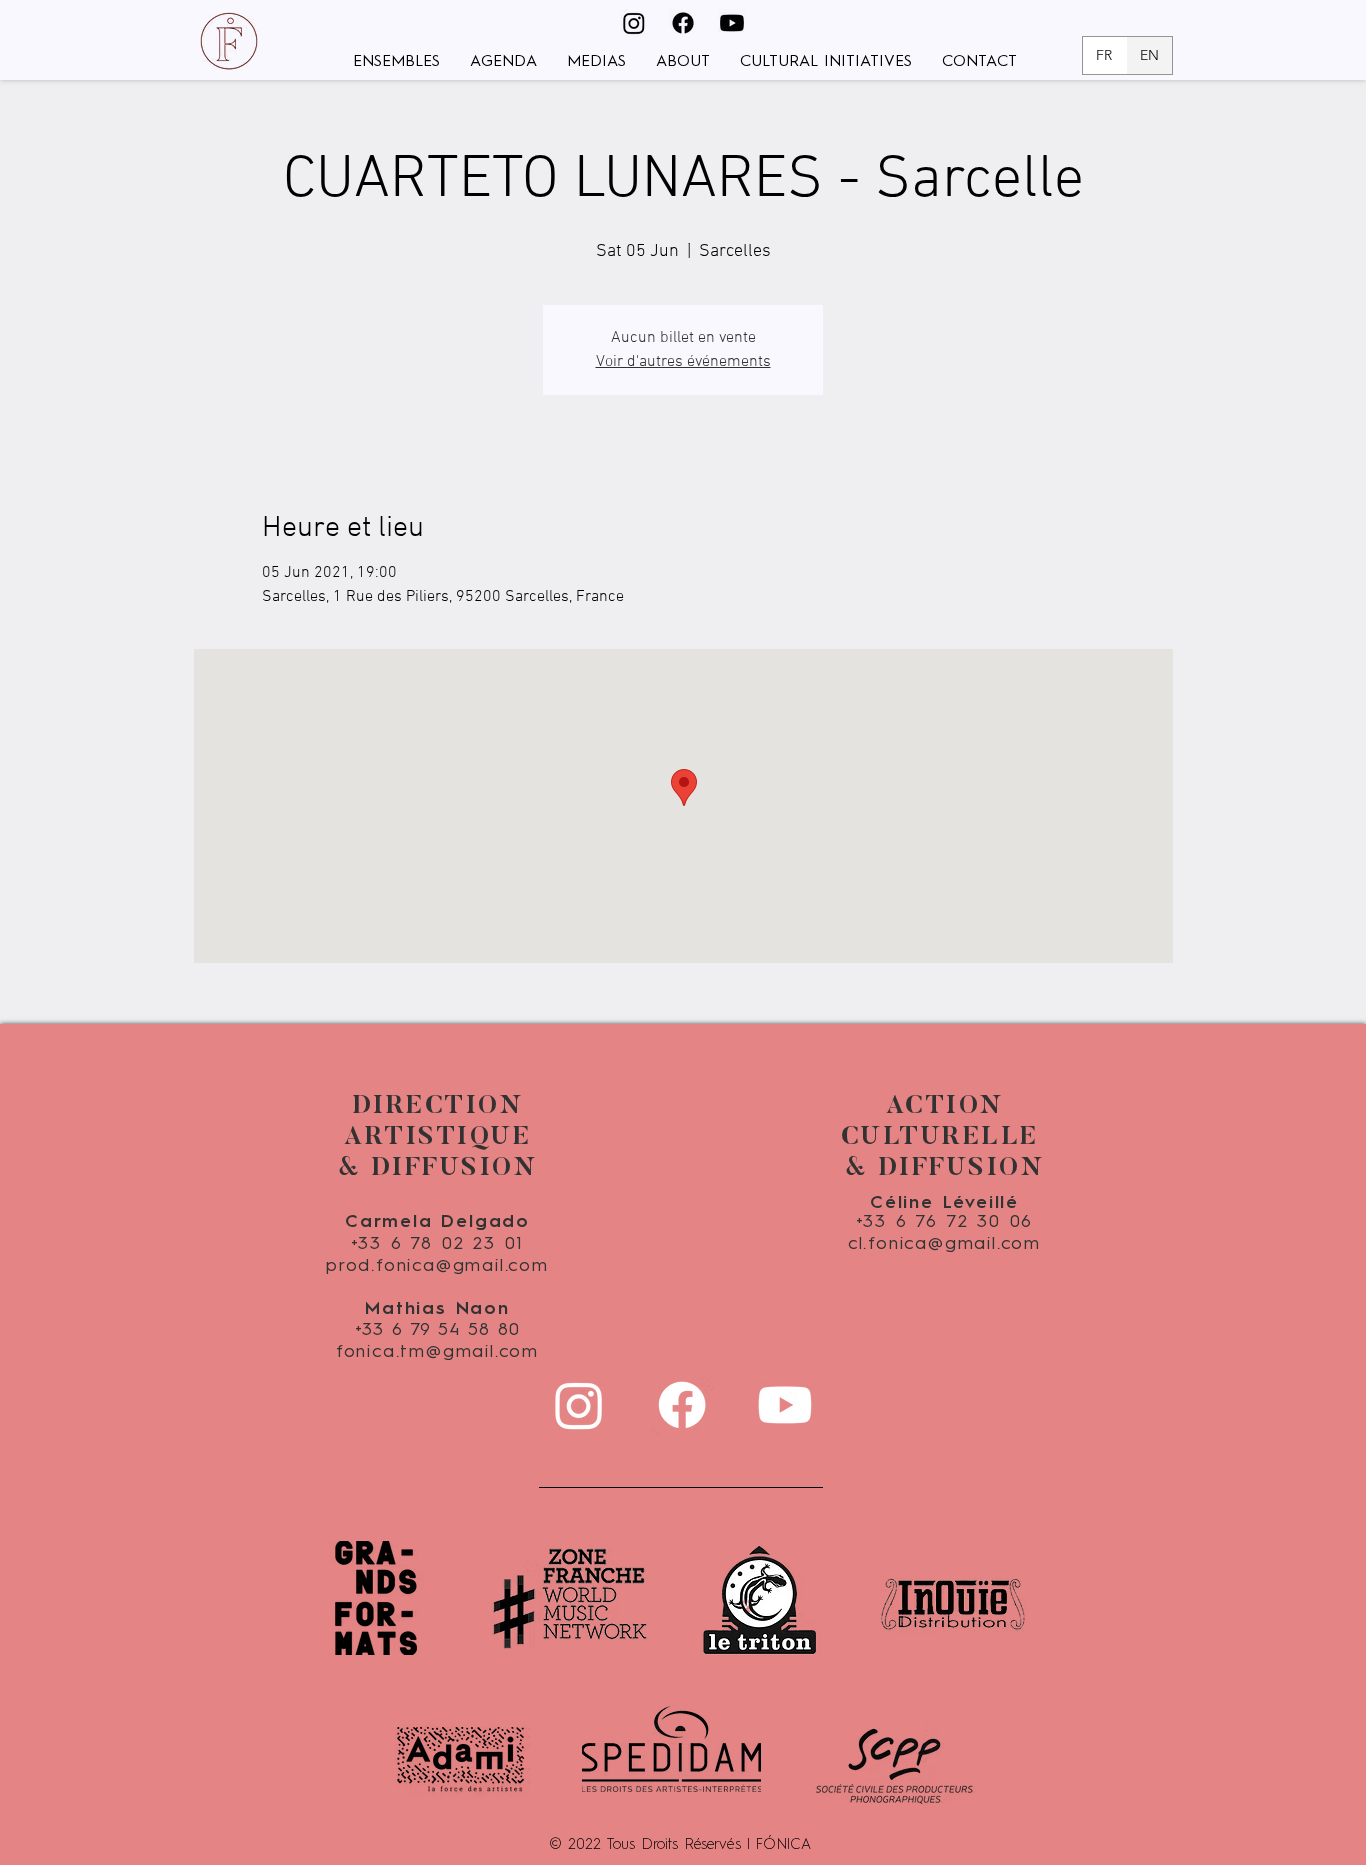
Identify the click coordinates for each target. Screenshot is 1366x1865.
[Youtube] (732, 23)
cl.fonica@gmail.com (944, 1244)
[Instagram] (634, 23)
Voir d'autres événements (683, 362)
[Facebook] (683, 23)
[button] (396, 62)
